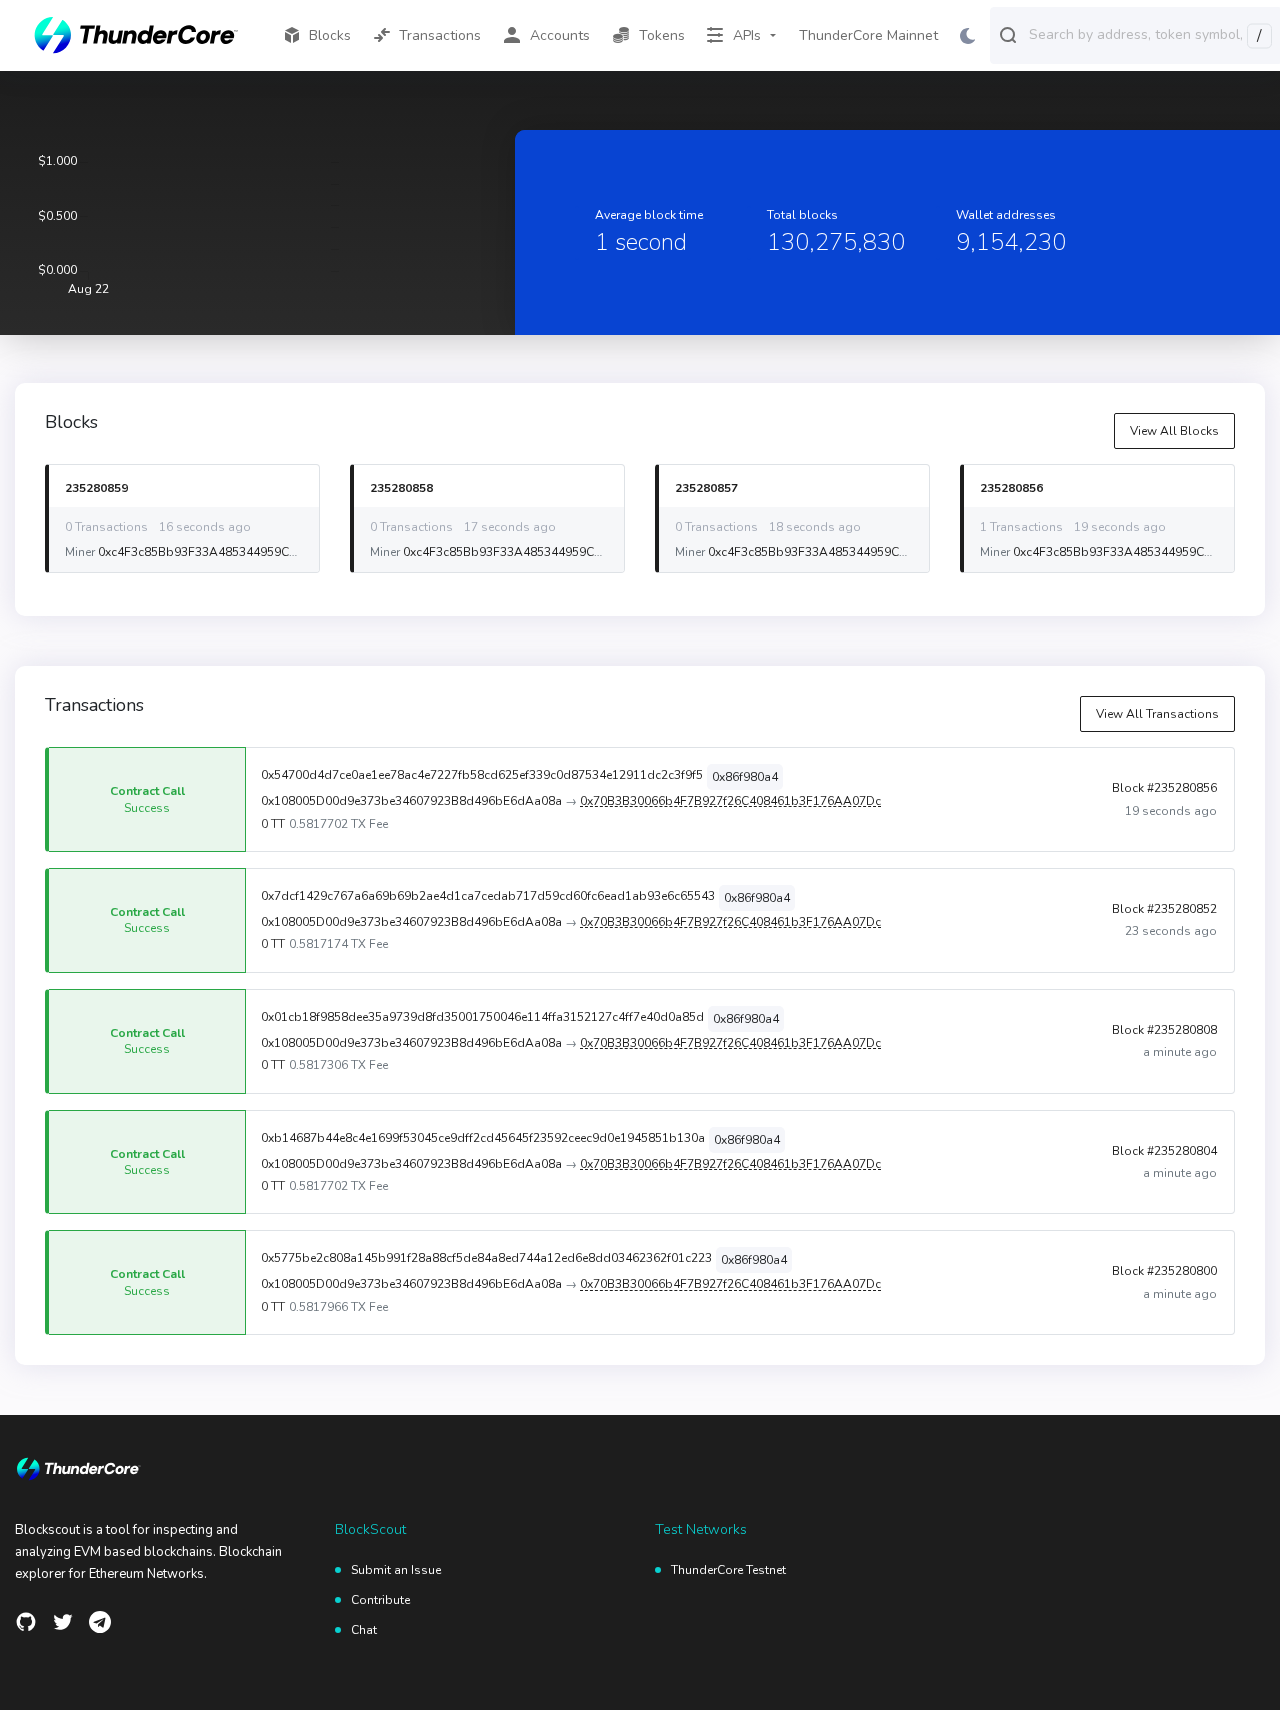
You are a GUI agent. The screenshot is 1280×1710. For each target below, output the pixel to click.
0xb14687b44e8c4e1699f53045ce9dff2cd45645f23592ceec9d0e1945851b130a (483, 1138)
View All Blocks (1174, 431)
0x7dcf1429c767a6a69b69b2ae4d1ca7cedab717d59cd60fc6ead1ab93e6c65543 (488, 896)
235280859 (96, 487)
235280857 (706, 487)
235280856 (1011, 487)
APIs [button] (747, 35)
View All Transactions (1157, 714)
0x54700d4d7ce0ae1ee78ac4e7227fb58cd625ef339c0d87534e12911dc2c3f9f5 (482, 775)
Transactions (440, 35)
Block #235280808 (1164, 1030)
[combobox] (1150, 34)
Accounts (560, 35)
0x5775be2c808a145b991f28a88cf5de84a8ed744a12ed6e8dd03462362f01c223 (486, 1258)
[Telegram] (100, 1622)
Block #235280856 (1164, 788)
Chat (364, 1630)
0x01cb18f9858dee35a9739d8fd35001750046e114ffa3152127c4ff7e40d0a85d (482, 1017)
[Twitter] (63, 1622)
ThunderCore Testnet (728, 1570)
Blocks (330, 35)
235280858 (401, 487)
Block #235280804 (1164, 1151)
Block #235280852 (1164, 909)
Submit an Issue (396, 1570)
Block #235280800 (1164, 1271)
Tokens (662, 35)
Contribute (380, 1600)
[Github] (26, 1622)
